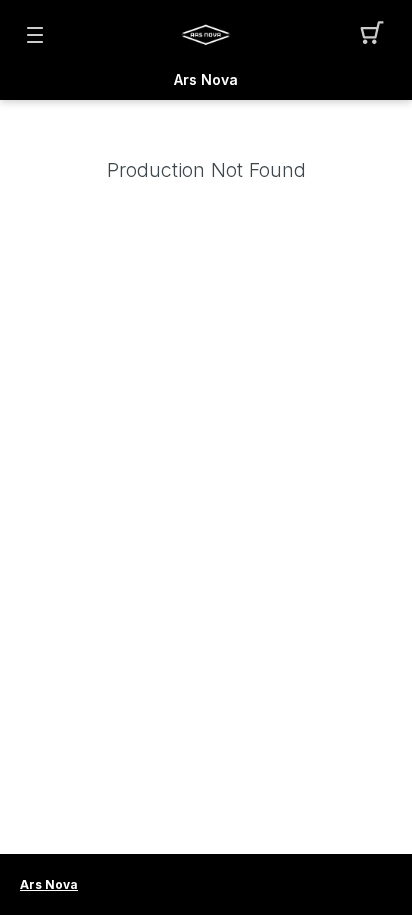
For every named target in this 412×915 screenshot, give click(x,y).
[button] (377, 35)
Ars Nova (206, 80)
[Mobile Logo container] (206, 35)
